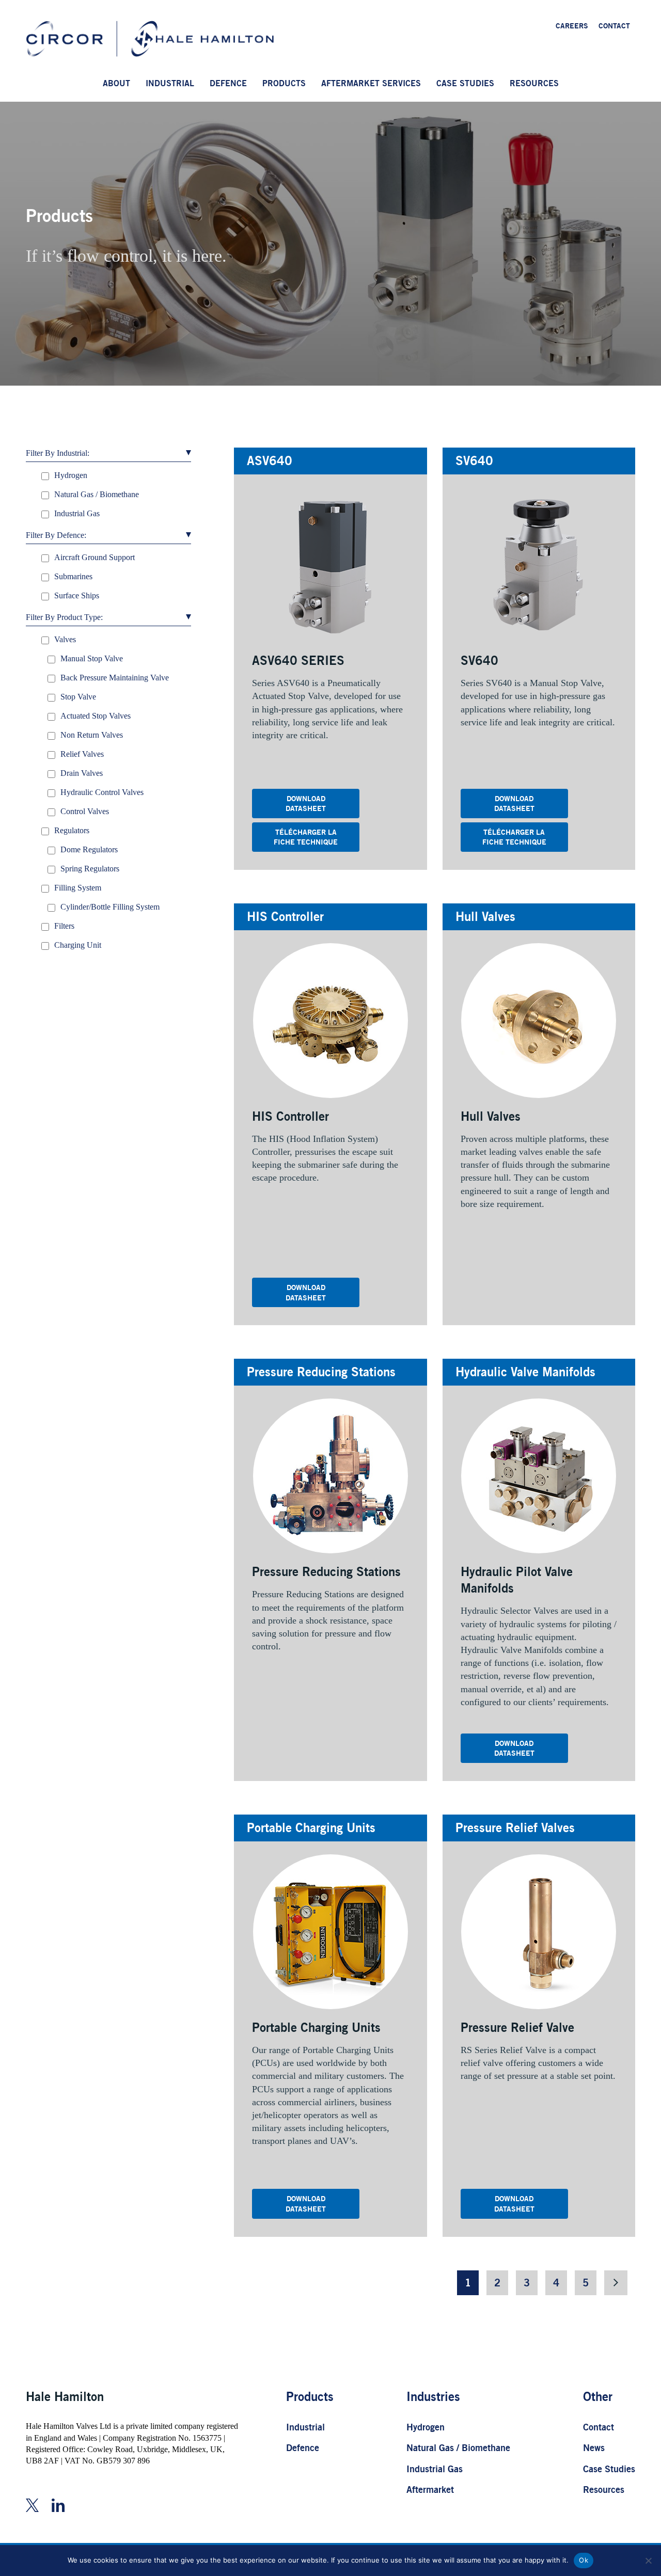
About (116, 83)
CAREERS (572, 26)
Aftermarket (430, 2489)
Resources (604, 2489)
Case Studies (609, 2469)
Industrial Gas (435, 2469)
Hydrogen (426, 2427)
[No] (648, 2561)
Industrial (305, 2427)
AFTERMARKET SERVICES (371, 83)
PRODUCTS (284, 83)
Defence (303, 2447)
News (594, 2447)
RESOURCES (534, 83)
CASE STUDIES (465, 83)
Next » (616, 2283)
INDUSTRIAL (170, 83)
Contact (599, 2427)
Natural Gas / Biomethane (458, 2447)
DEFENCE (228, 83)
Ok (584, 2560)
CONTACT (614, 26)
